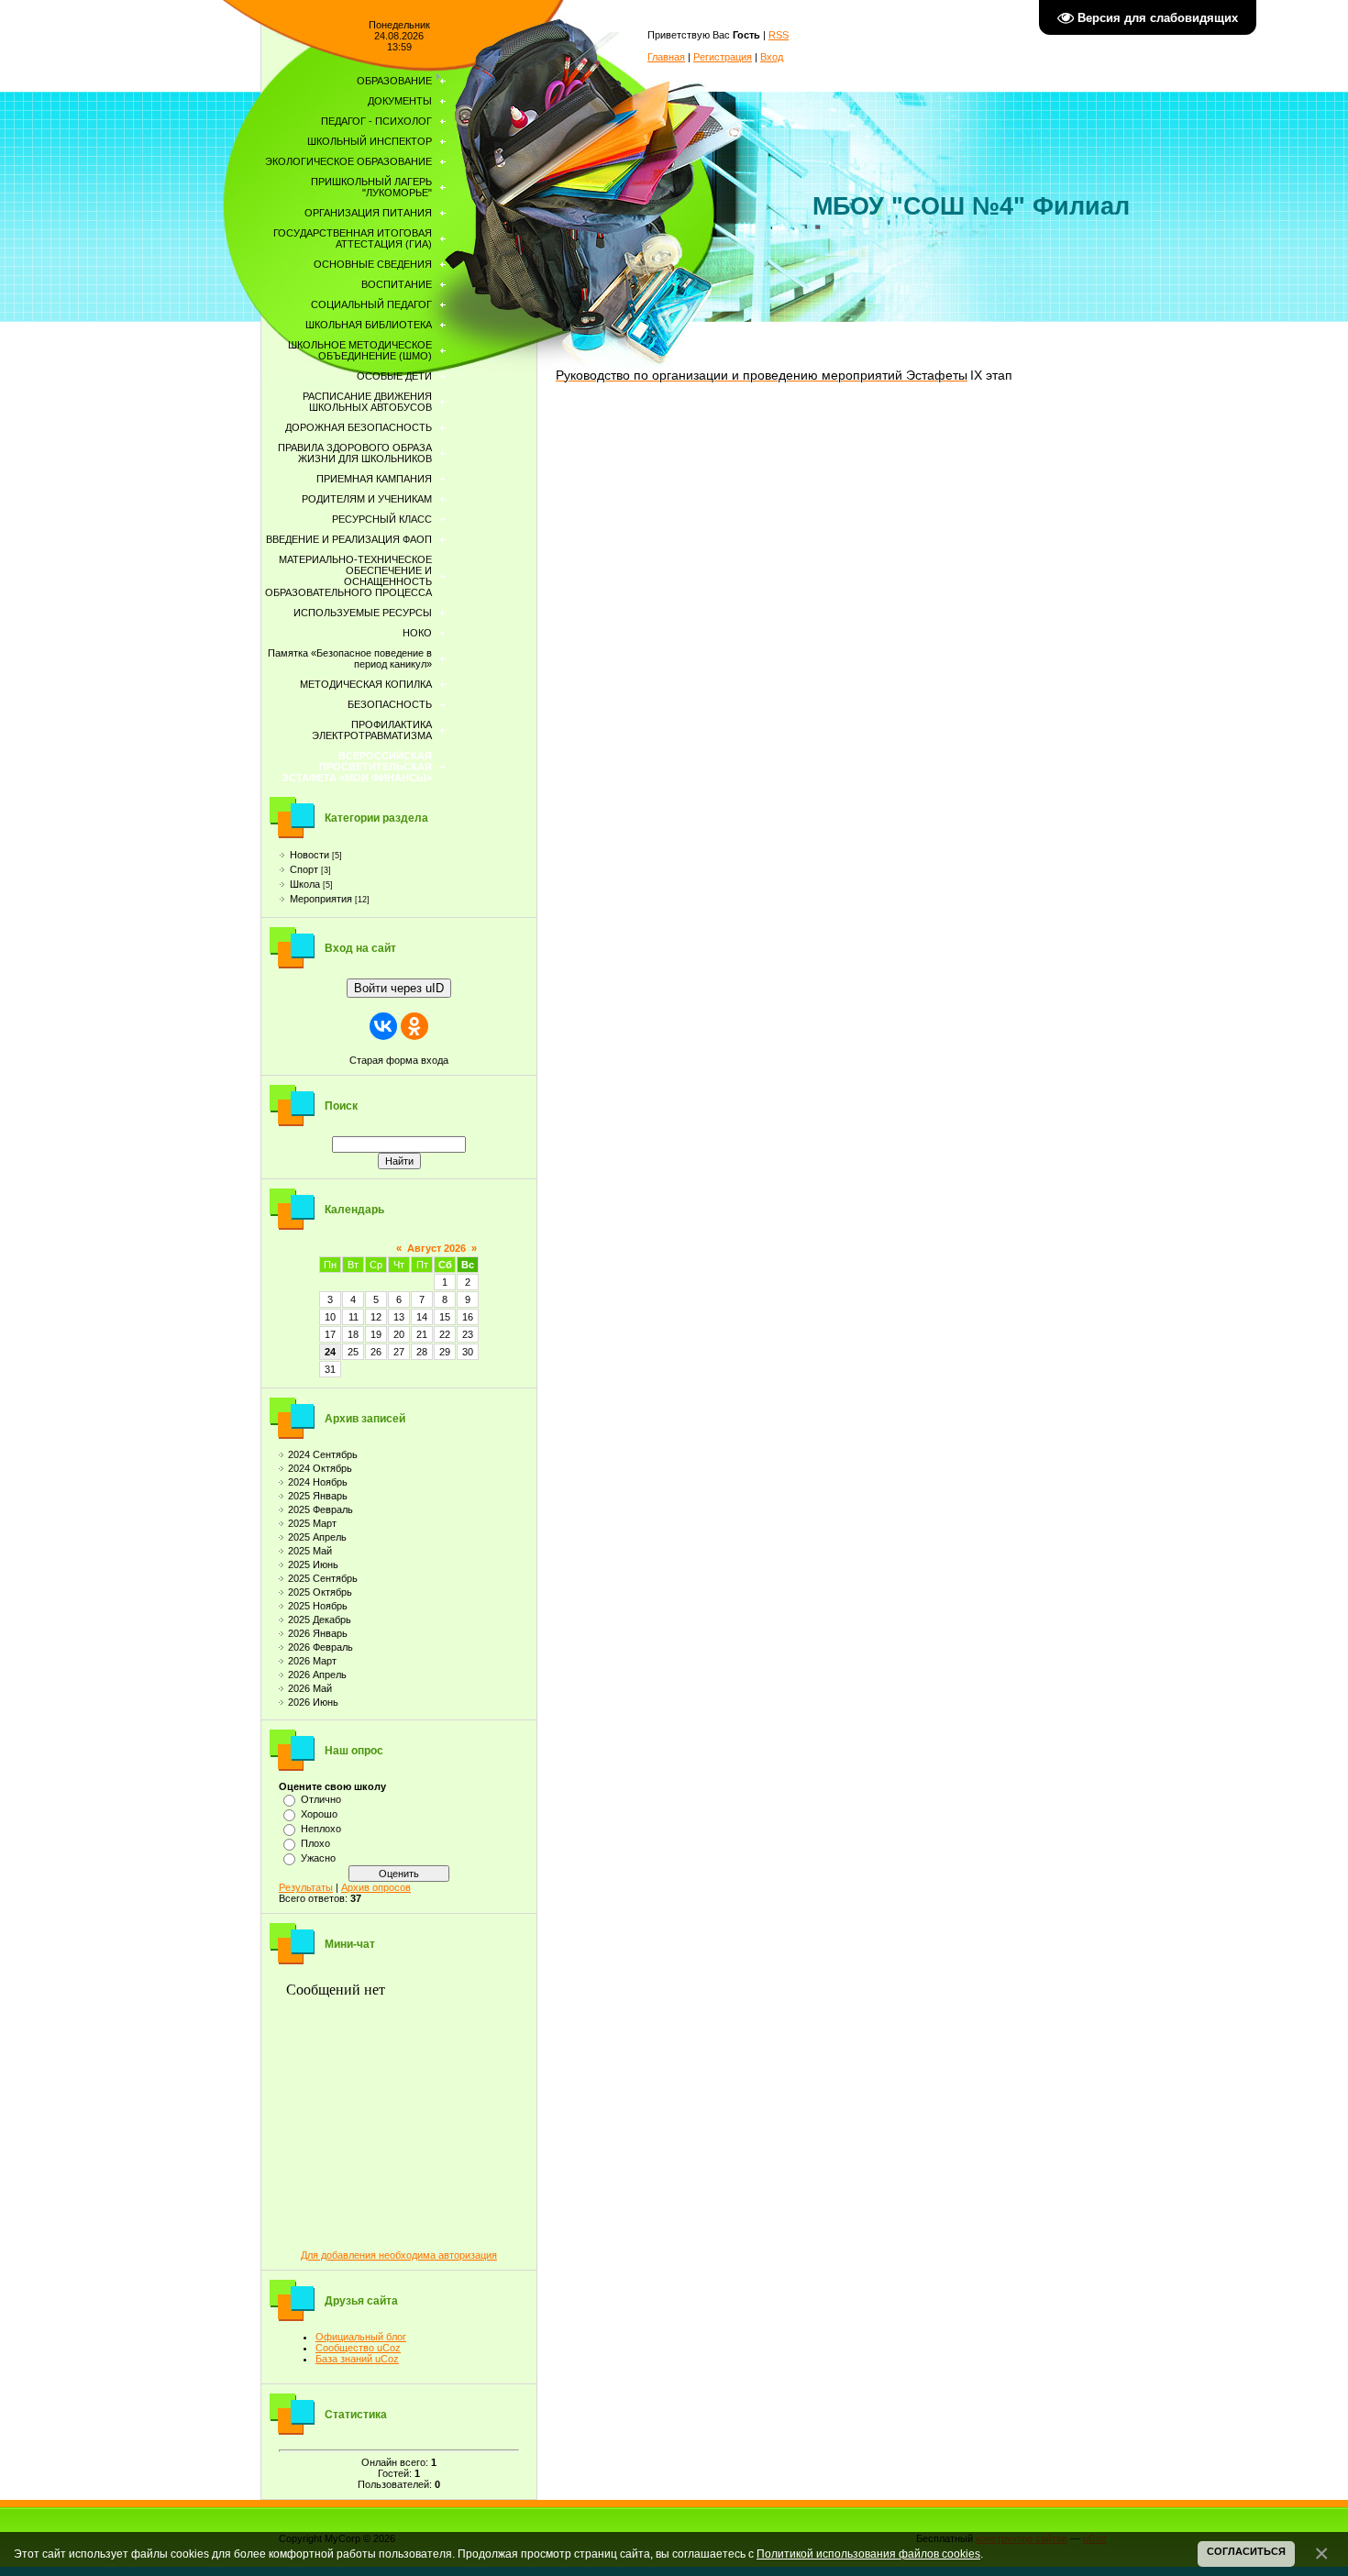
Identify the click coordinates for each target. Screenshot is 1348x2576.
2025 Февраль (320, 1509)
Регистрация (723, 57)
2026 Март (312, 1661)
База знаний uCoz (357, 2359)
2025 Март (312, 1523)
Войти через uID (399, 988)
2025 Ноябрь (318, 1606)
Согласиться (1246, 2551)
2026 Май (310, 1688)
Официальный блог (361, 2337)
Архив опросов (376, 1887)
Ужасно (318, 1858)
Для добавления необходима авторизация (399, 2255)
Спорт (304, 869)
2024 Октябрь (320, 1468)
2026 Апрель (317, 1675)
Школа (305, 884)
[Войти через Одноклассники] (414, 1026)
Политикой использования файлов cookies (868, 2554)
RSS (779, 35)
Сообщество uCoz (358, 2348)
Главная (666, 57)
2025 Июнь (313, 1564)
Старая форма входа (399, 1060)
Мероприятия (321, 899)
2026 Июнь (313, 1702)
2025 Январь (318, 1496)
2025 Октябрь (320, 1592)
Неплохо (321, 1829)
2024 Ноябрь (318, 1482)
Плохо (315, 1843)
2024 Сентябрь (323, 1454)
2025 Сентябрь (323, 1578)
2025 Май (310, 1551)
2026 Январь (318, 1633)
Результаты (306, 1887)
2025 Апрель (317, 1537)
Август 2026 (436, 1248)
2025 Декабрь (320, 1620)
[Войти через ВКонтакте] (383, 1026)
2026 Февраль (320, 1647)
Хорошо (319, 1814)
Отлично (321, 1799)
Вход (772, 57)
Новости (309, 855)
